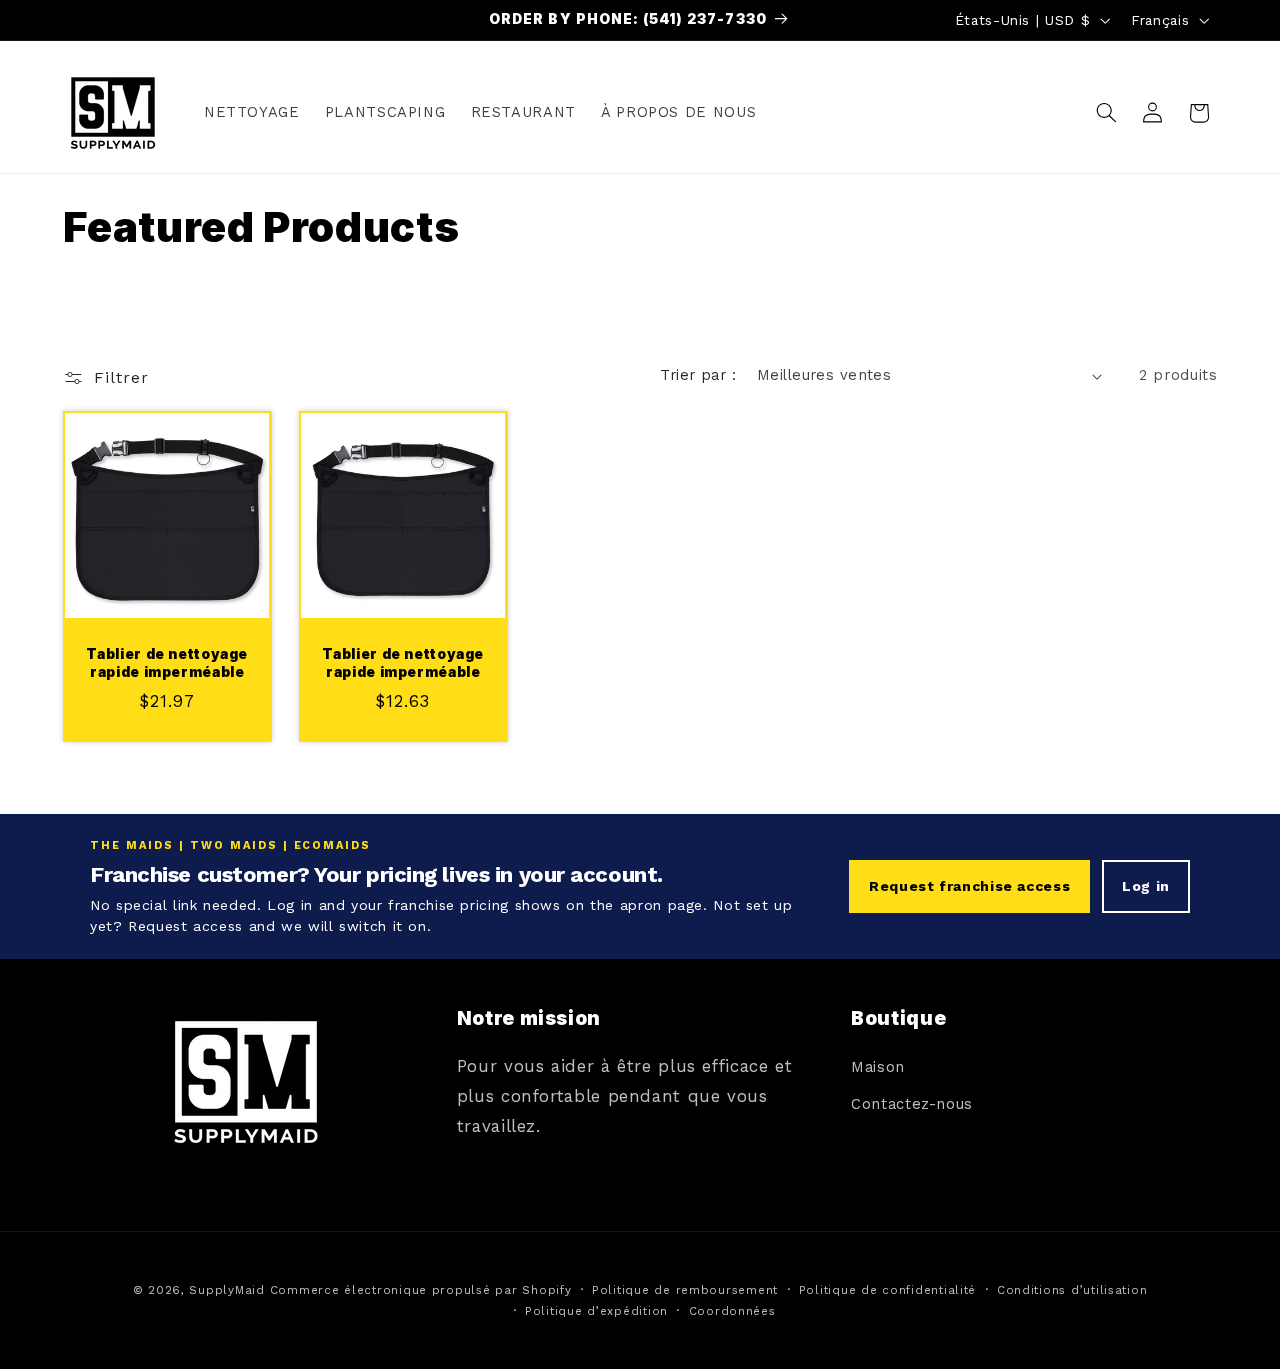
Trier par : (698, 375)
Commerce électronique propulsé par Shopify (421, 1289)
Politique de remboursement (685, 1289)
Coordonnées (732, 1310)
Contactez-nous (912, 1104)
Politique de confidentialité (888, 1289)
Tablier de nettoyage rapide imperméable (167, 662)
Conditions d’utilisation (1072, 1289)
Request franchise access (969, 886)
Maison (878, 1068)
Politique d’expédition (596, 1310)
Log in (1146, 886)
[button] (1106, 113)
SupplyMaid (226, 1289)
